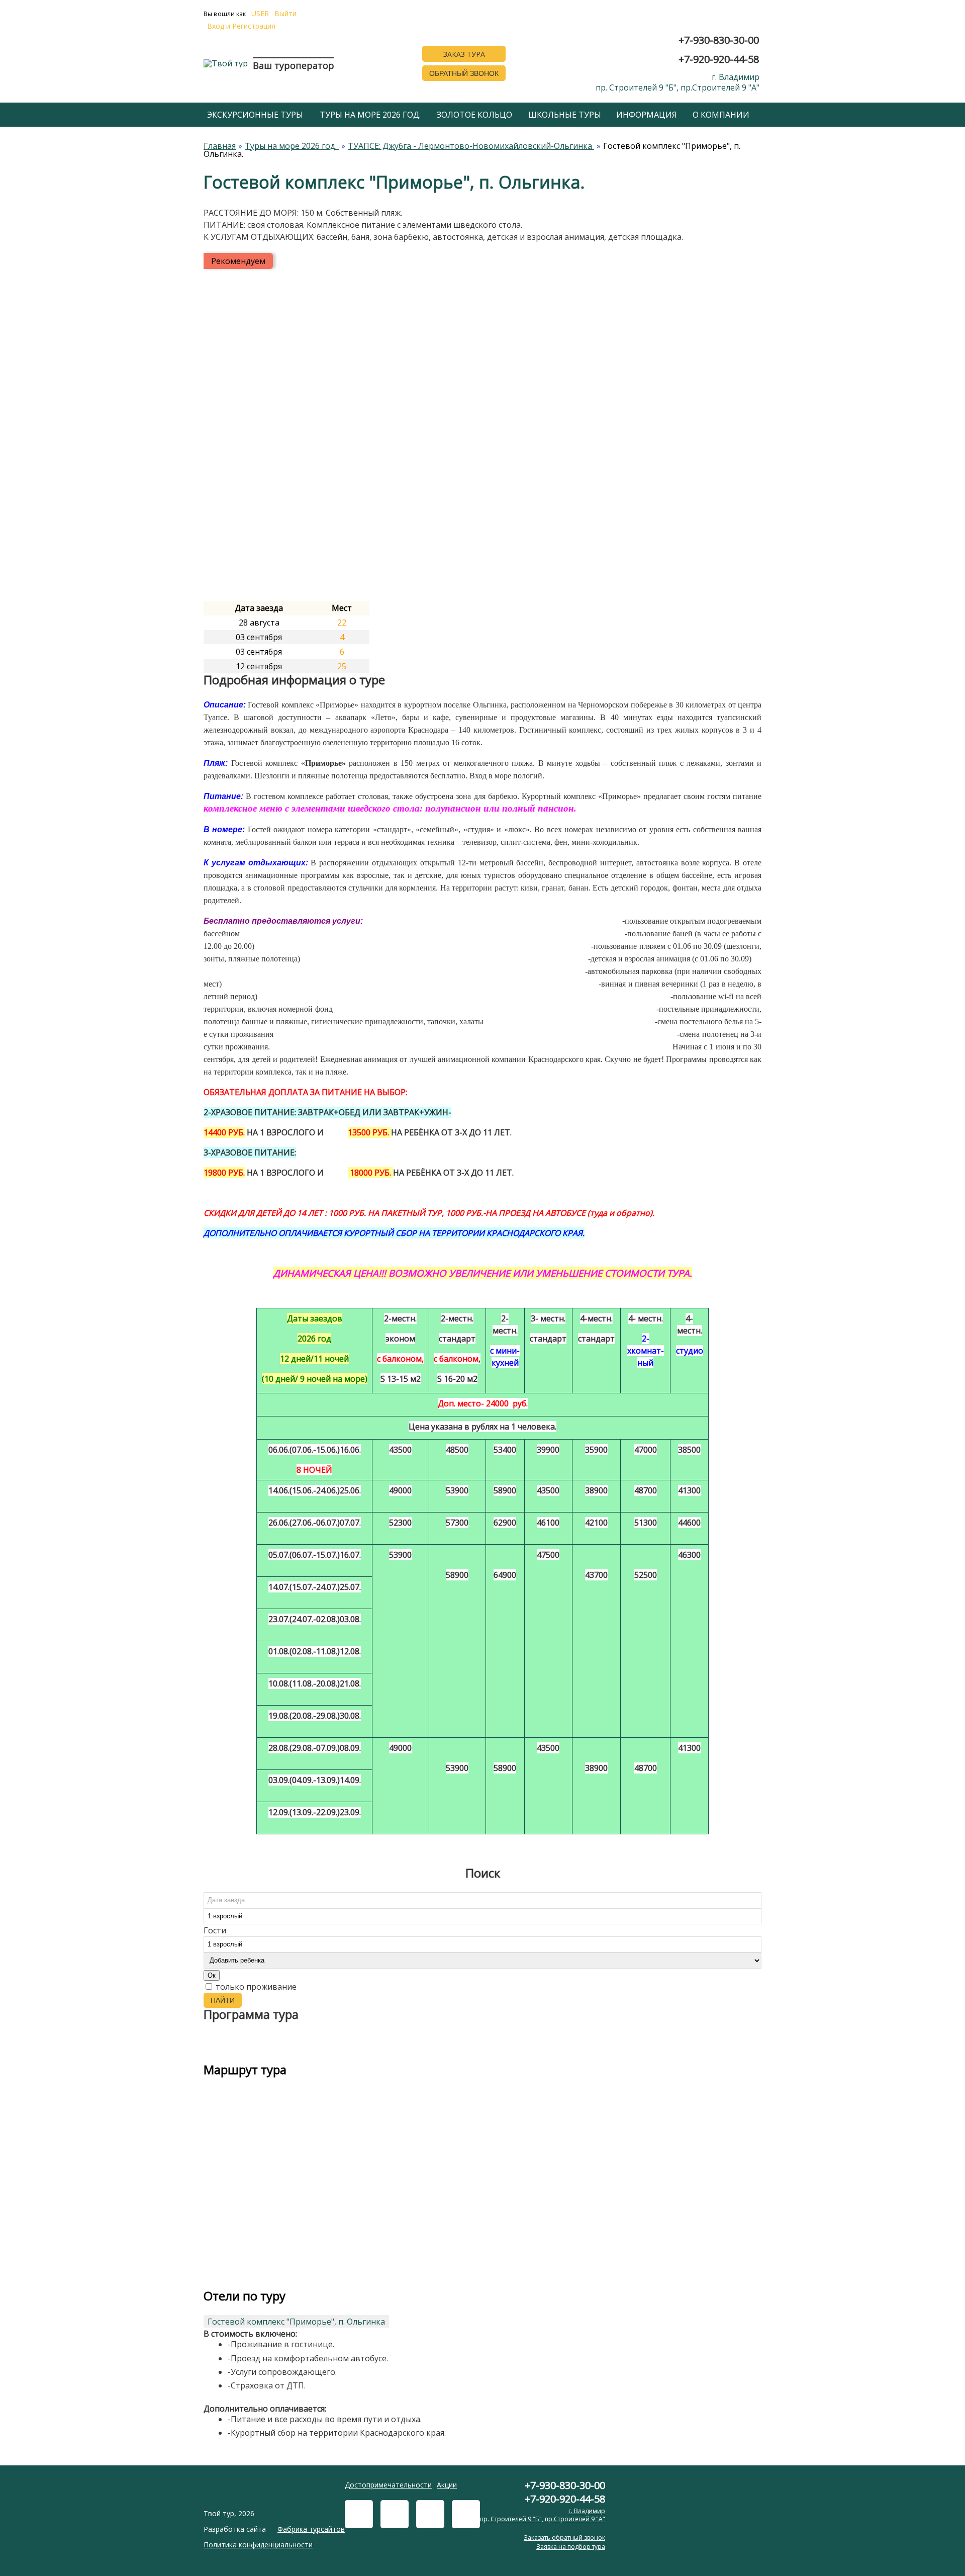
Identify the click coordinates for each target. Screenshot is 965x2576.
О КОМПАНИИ (721, 115)
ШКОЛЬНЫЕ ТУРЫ (565, 115)
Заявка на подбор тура (571, 2547)
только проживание (255, 1987)
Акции (447, 2485)
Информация (647, 115)
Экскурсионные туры (255, 115)
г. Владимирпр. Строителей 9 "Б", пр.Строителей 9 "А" (678, 82)
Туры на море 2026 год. (370, 115)
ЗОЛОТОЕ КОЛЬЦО (474, 115)
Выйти (285, 14)
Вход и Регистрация (241, 26)
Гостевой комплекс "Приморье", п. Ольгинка (296, 2322)
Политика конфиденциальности (258, 2545)
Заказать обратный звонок (564, 2538)
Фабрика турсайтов (311, 2529)
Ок (212, 1975)
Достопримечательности (388, 2485)
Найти (223, 2000)
